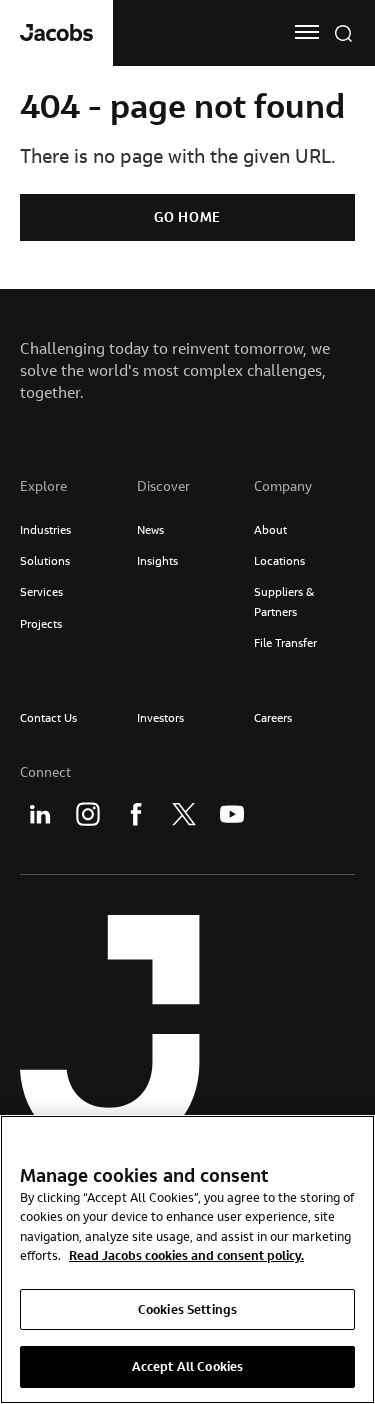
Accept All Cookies (187, 1366)
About (270, 529)
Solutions (45, 560)
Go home (187, 217)
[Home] (56, 33)
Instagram (88, 814)
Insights (157, 560)
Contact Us (48, 717)
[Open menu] (307, 32)
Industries (45, 529)
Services (41, 591)
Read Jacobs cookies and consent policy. (186, 1255)
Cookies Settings (187, 1309)
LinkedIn (40, 814)
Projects (41, 623)
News (150, 529)
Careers (273, 717)
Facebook (136, 814)
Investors (160, 717)
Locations (279, 560)
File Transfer (285, 642)
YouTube (232, 814)
